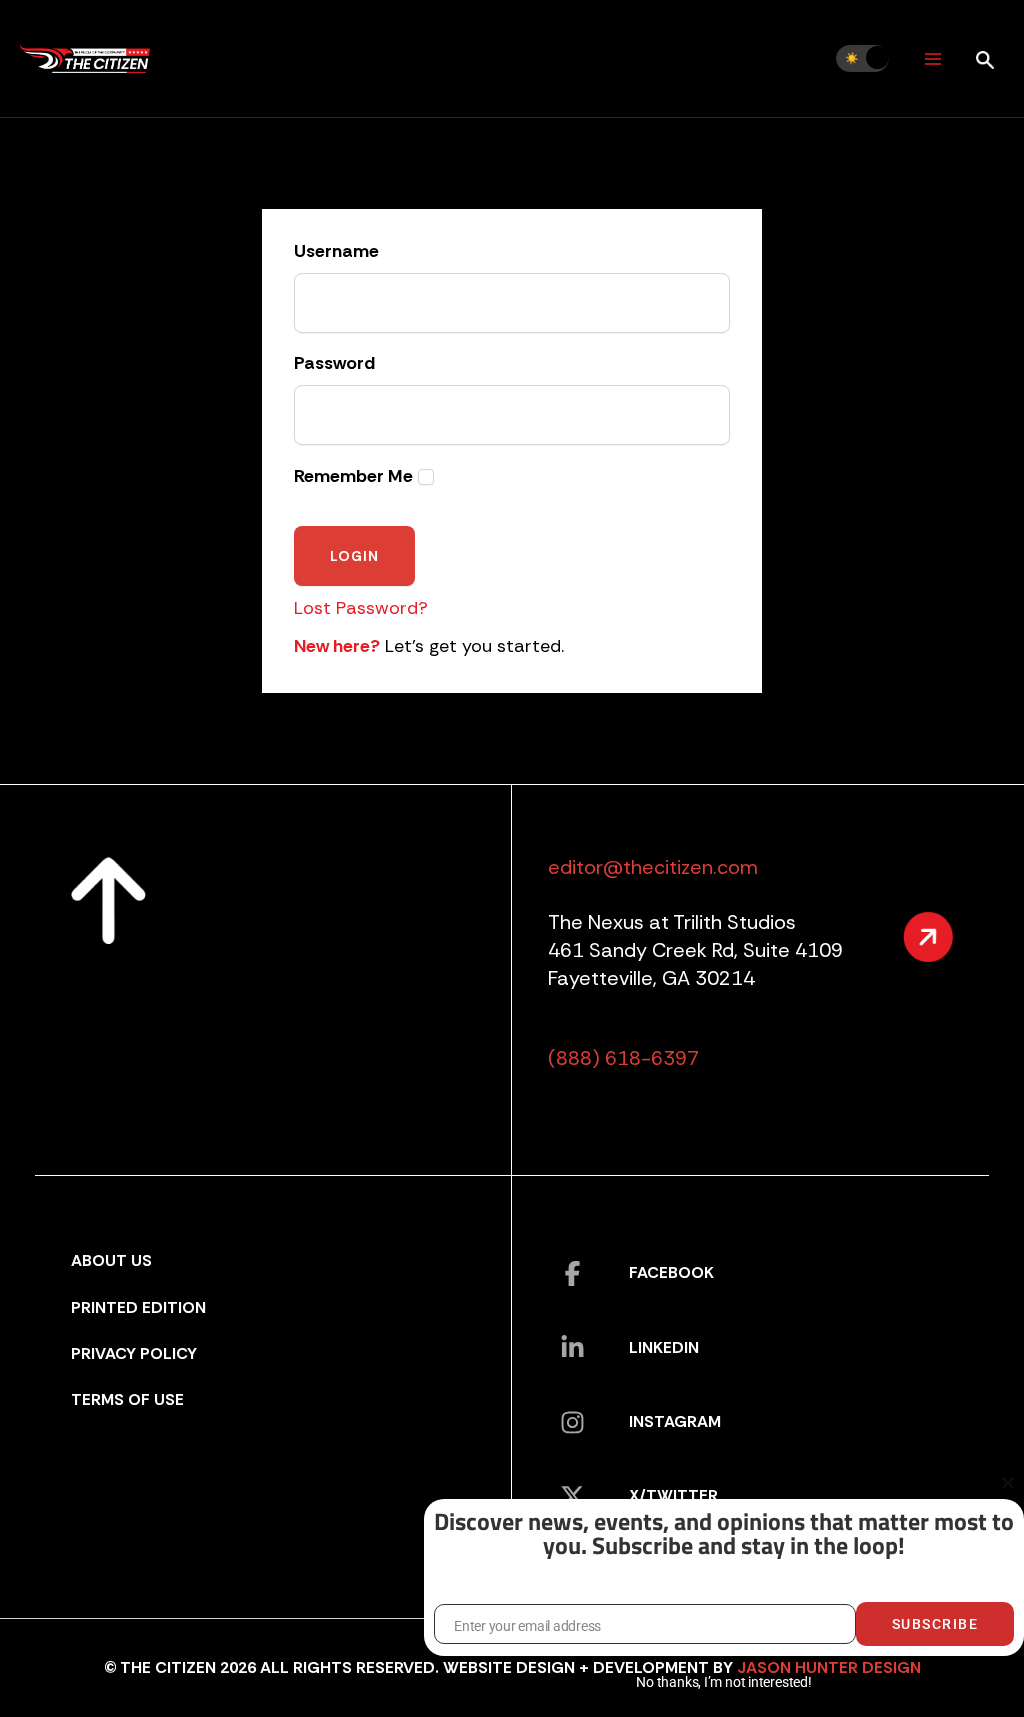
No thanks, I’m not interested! (723, 1682)
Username (336, 252)
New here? (337, 646)
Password (334, 364)
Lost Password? (361, 608)
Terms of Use (127, 1399)
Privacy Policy (134, 1353)
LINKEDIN (664, 1347)
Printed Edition (138, 1307)
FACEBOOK (671, 1272)
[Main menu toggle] (932, 58)
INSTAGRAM (675, 1421)
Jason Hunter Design (829, 1667)
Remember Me (353, 476)
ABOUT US (111, 1260)
